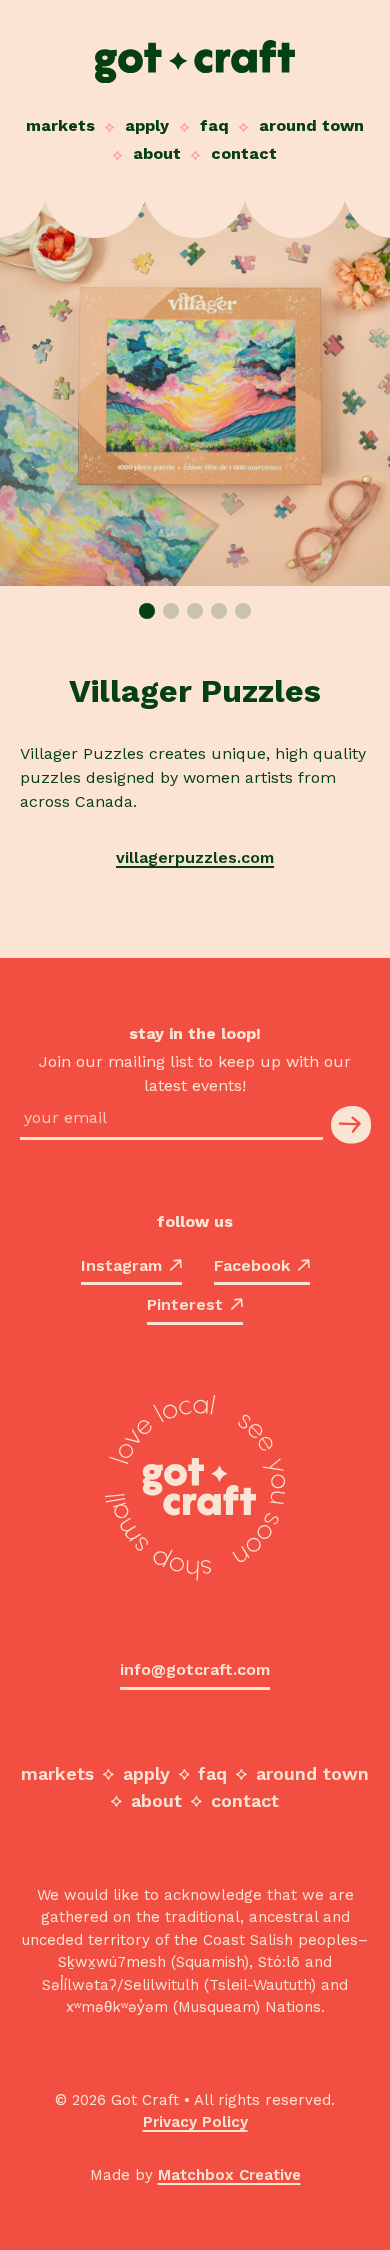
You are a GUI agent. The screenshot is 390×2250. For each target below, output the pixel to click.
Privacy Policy (195, 2122)
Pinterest (185, 1304)
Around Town (311, 125)
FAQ (214, 125)
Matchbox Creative (229, 2175)
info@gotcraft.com (195, 1669)
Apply (147, 125)
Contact (244, 153)
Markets (60, 125)
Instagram (121, 1265)
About (157, 153)
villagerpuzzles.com (195, 857)
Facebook (252, 1265)
